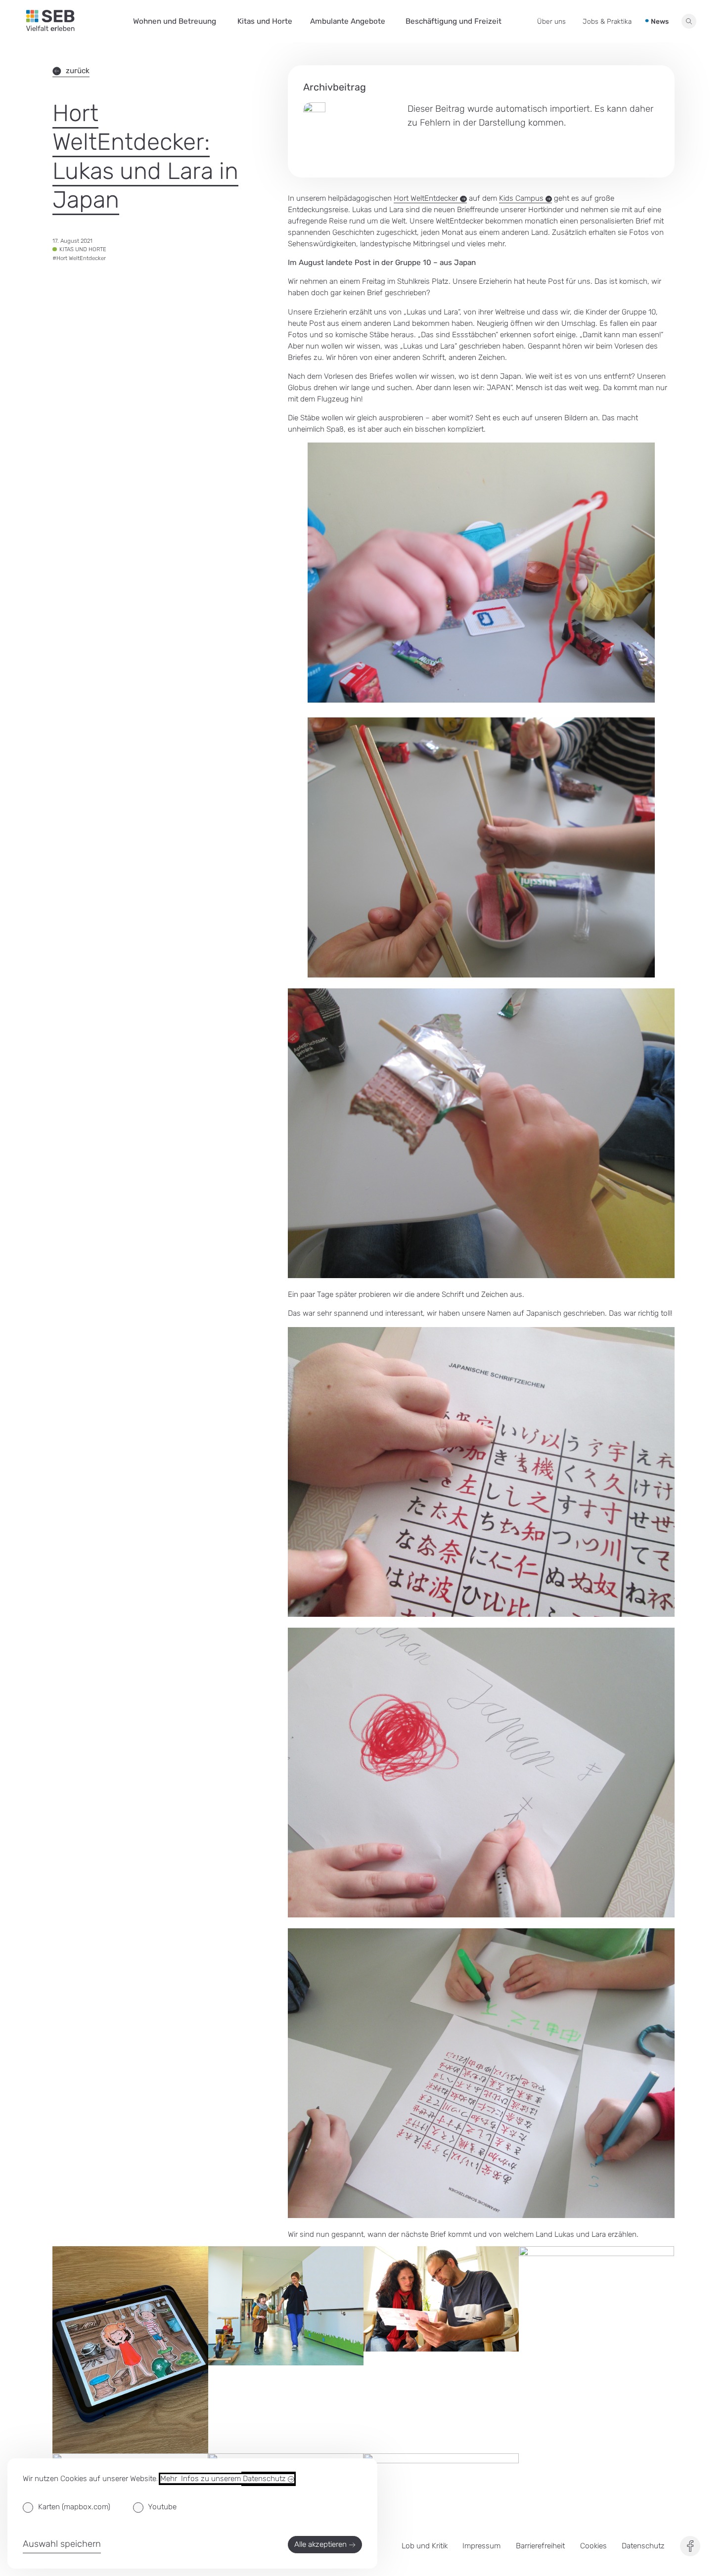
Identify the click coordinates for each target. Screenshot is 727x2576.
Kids (522, 198)
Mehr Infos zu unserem (224, 2479)
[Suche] (689, 22)
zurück (78, 71)
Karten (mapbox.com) (74, 2507)
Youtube (162, 2507)
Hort (427, 198)
